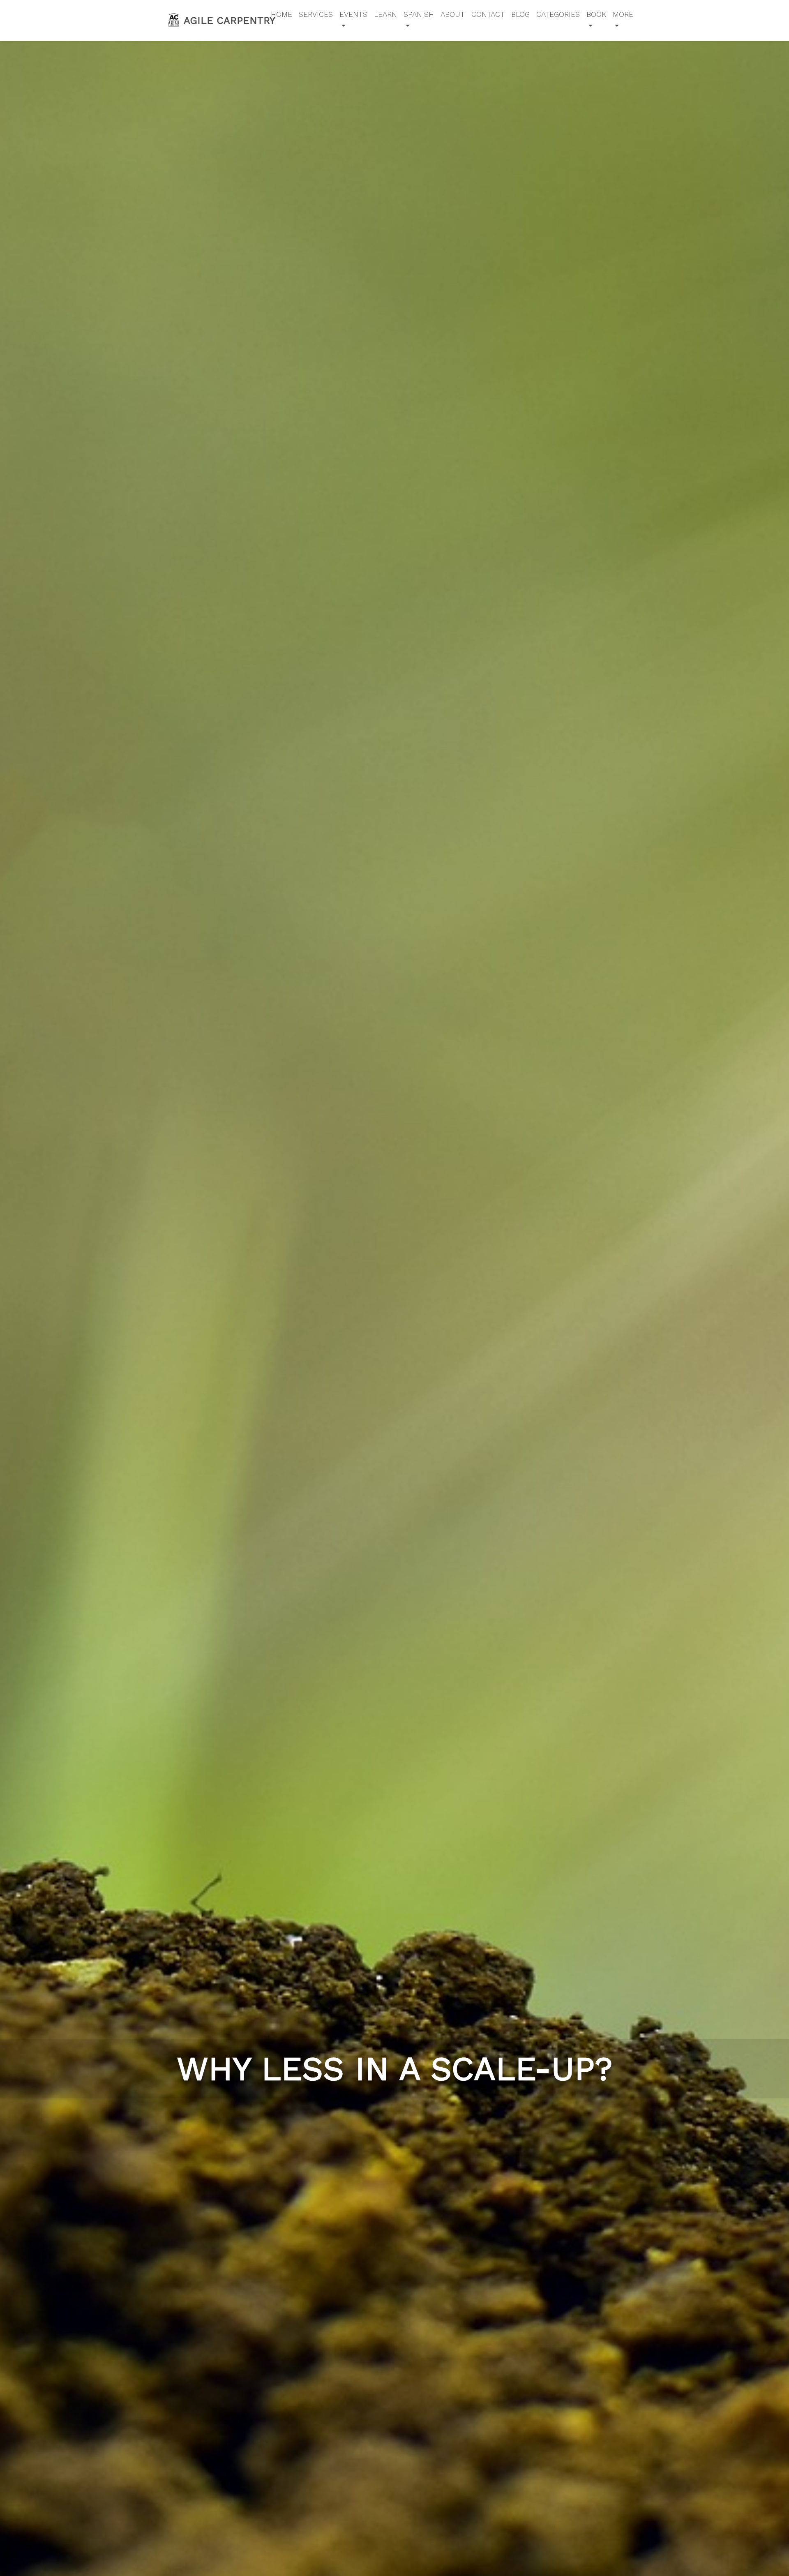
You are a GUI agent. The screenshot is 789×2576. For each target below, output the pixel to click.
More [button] (623, 14)
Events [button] (353, 14)
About (453, 14)
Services (316, 14)
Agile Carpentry (221, 21)
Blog (520, 14)
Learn (385, 14)
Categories (558, 14)
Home (281, 14)
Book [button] (596, 14)
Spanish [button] (419, 14)
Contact (488, 14)
